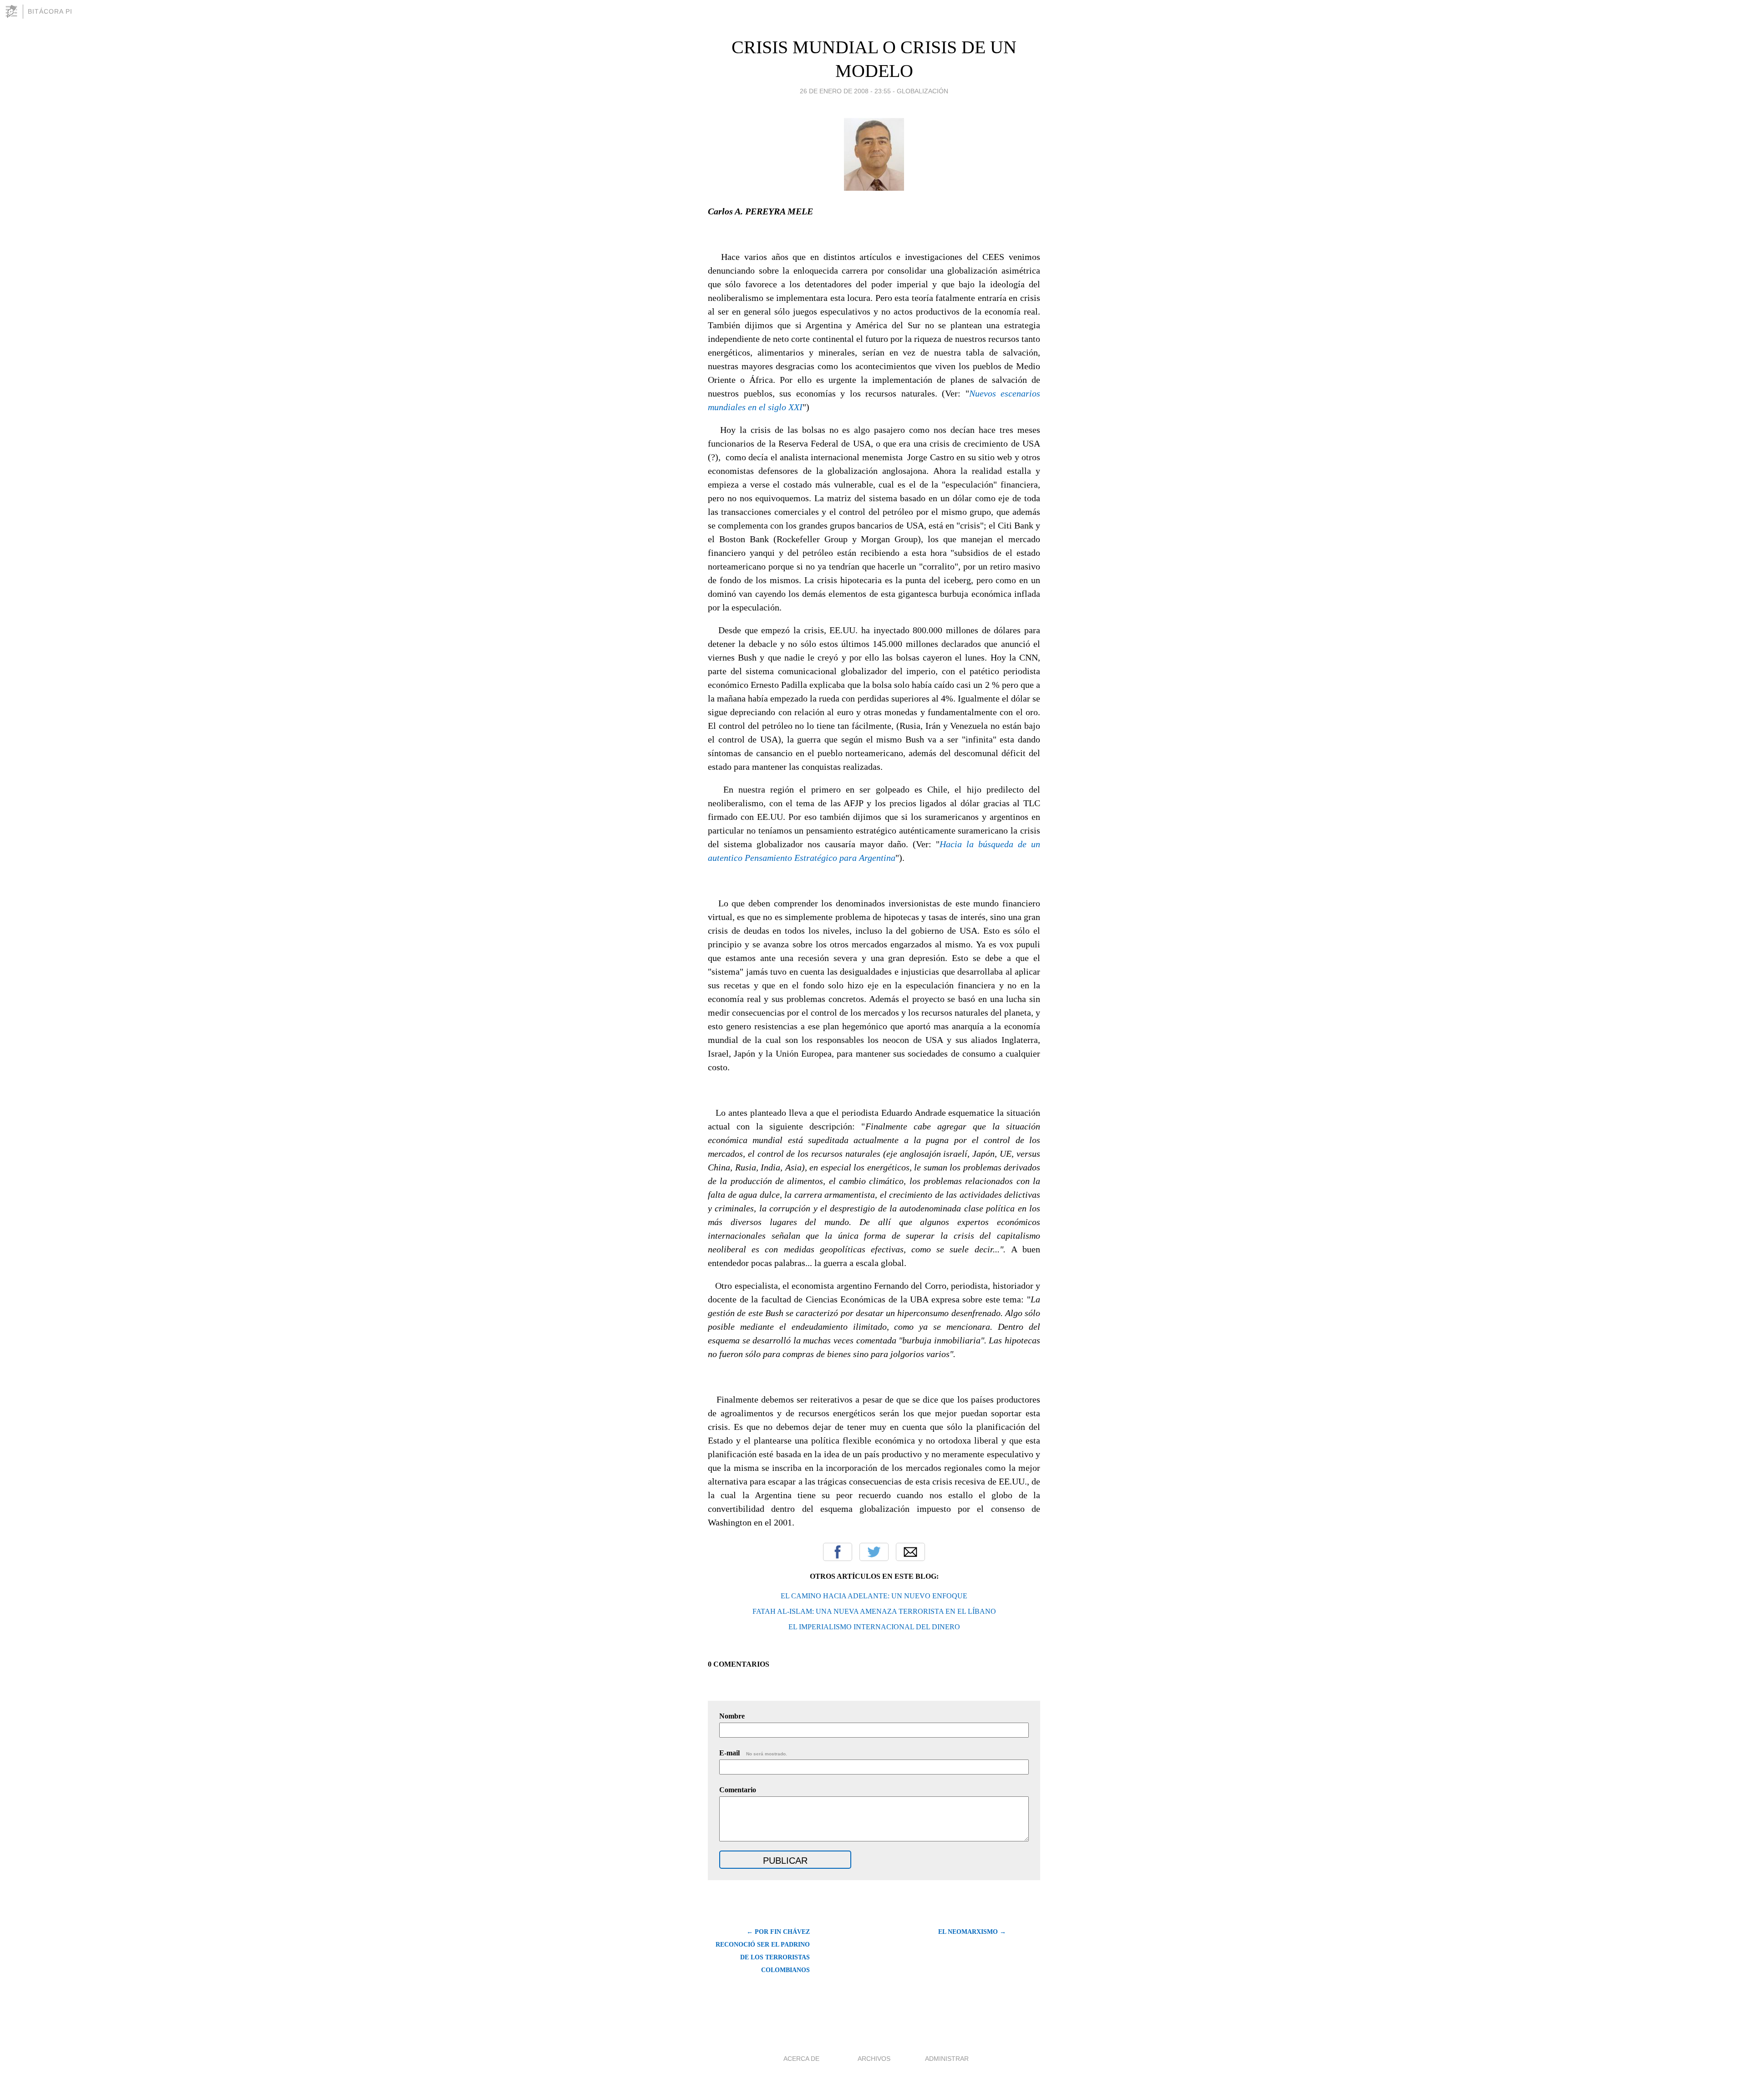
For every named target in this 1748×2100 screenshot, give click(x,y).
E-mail (753, 1753)
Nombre (732, 1716)
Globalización (922, 91)
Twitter (874, 1552)
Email (910, 1552)
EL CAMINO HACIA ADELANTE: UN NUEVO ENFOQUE (874, 1596)
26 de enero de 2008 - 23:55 (845, 91)
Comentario (738, 1790)
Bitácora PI (50, 11)
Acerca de (801, 2059)
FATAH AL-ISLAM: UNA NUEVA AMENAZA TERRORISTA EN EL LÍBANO (874, 1611)
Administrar (947, 2059)
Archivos (874, 2059)
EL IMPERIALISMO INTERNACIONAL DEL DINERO (874, 1627)
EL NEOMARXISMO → (972, 1932)
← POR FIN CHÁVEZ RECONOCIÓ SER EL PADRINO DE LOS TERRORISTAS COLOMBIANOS (763, 1951)
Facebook (838, 1552)
